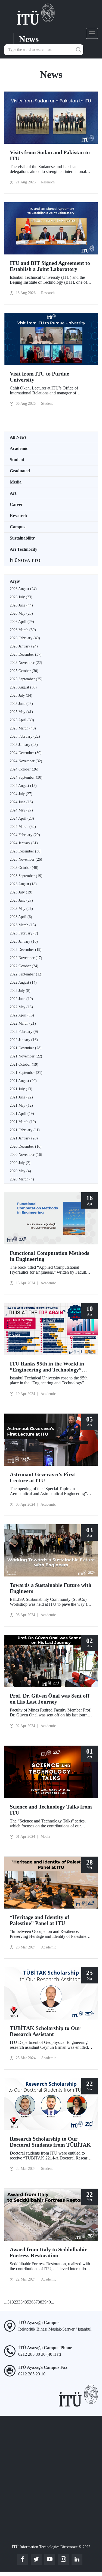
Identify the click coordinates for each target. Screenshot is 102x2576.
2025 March (23, 728)
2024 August (23, 786)
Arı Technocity (24, 549)
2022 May (21, 1007)
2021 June (21, 1097)
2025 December (26, 654)
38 (40, 2302)
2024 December (26, 753)
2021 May (21, 1105)
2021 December (26, 1048)
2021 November (26, 1056)
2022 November (26, 958)
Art (13, 493)
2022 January (24, 1040)
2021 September (26, 1073)
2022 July (20, 991)
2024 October (24, 769)
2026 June (21, 605)
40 (49, 2302)
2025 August (23, 687)
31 (10, 2302)
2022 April (22, 1015)
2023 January (24, 941)
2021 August (23, 1081)
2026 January (24, 646)
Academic (19, 448)
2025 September (26, 679)
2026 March (23, 630)
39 (44, 2302)
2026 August (23, 589)
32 (14, 2302)
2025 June (21, 704)
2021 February (25, 1130)
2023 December (26, 851)
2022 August (23, 982)
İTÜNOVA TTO (25, 560)
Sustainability (22, 538)
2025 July (21, 695)
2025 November (26, 663)
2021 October (24, 1064)
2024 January (24, 843)
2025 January (24, 745)
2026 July (21, 597)
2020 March (22, 1179)
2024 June (21, 802)
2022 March (23, 1023)
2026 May (21, 613)
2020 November (26, 1155)
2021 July (21, 1089)
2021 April (22, 1114)
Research (18, 516)
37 (36, 2302)
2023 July (21, 892)
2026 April (22, 622)
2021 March (23, 1122)
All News (18, 437)
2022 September (26, 974)
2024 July (21, 794)
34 (23, 2302)
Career (16, 504)
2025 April (22, 720)
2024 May (21, 810)
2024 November (26, 761)
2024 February (25, 835)
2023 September (26, 876)
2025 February (25, 736)
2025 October (24, 671)
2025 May (21, 712)
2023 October (24, 868)
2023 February (24, 933)
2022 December (26, 950)
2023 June (21, 900)
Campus (18, 527)
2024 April (22, 818)
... (6, 2302)
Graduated (20, 471)
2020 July (20, 1163)
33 (18, 2302)
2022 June (21, 999)
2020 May (20, 1171)
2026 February (25, 638)
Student (17, 460)
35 (27, 2302)
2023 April (21, 917)
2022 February (24, 1032)
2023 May (21, 909)
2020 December (26, 1146)
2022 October (24, 966)
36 (31, 2302)
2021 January (24, 1138)
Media (16, 482)
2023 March (23, 925)
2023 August (23, 884)
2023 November (26, 859)
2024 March (23, 827)
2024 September (26, 777)
